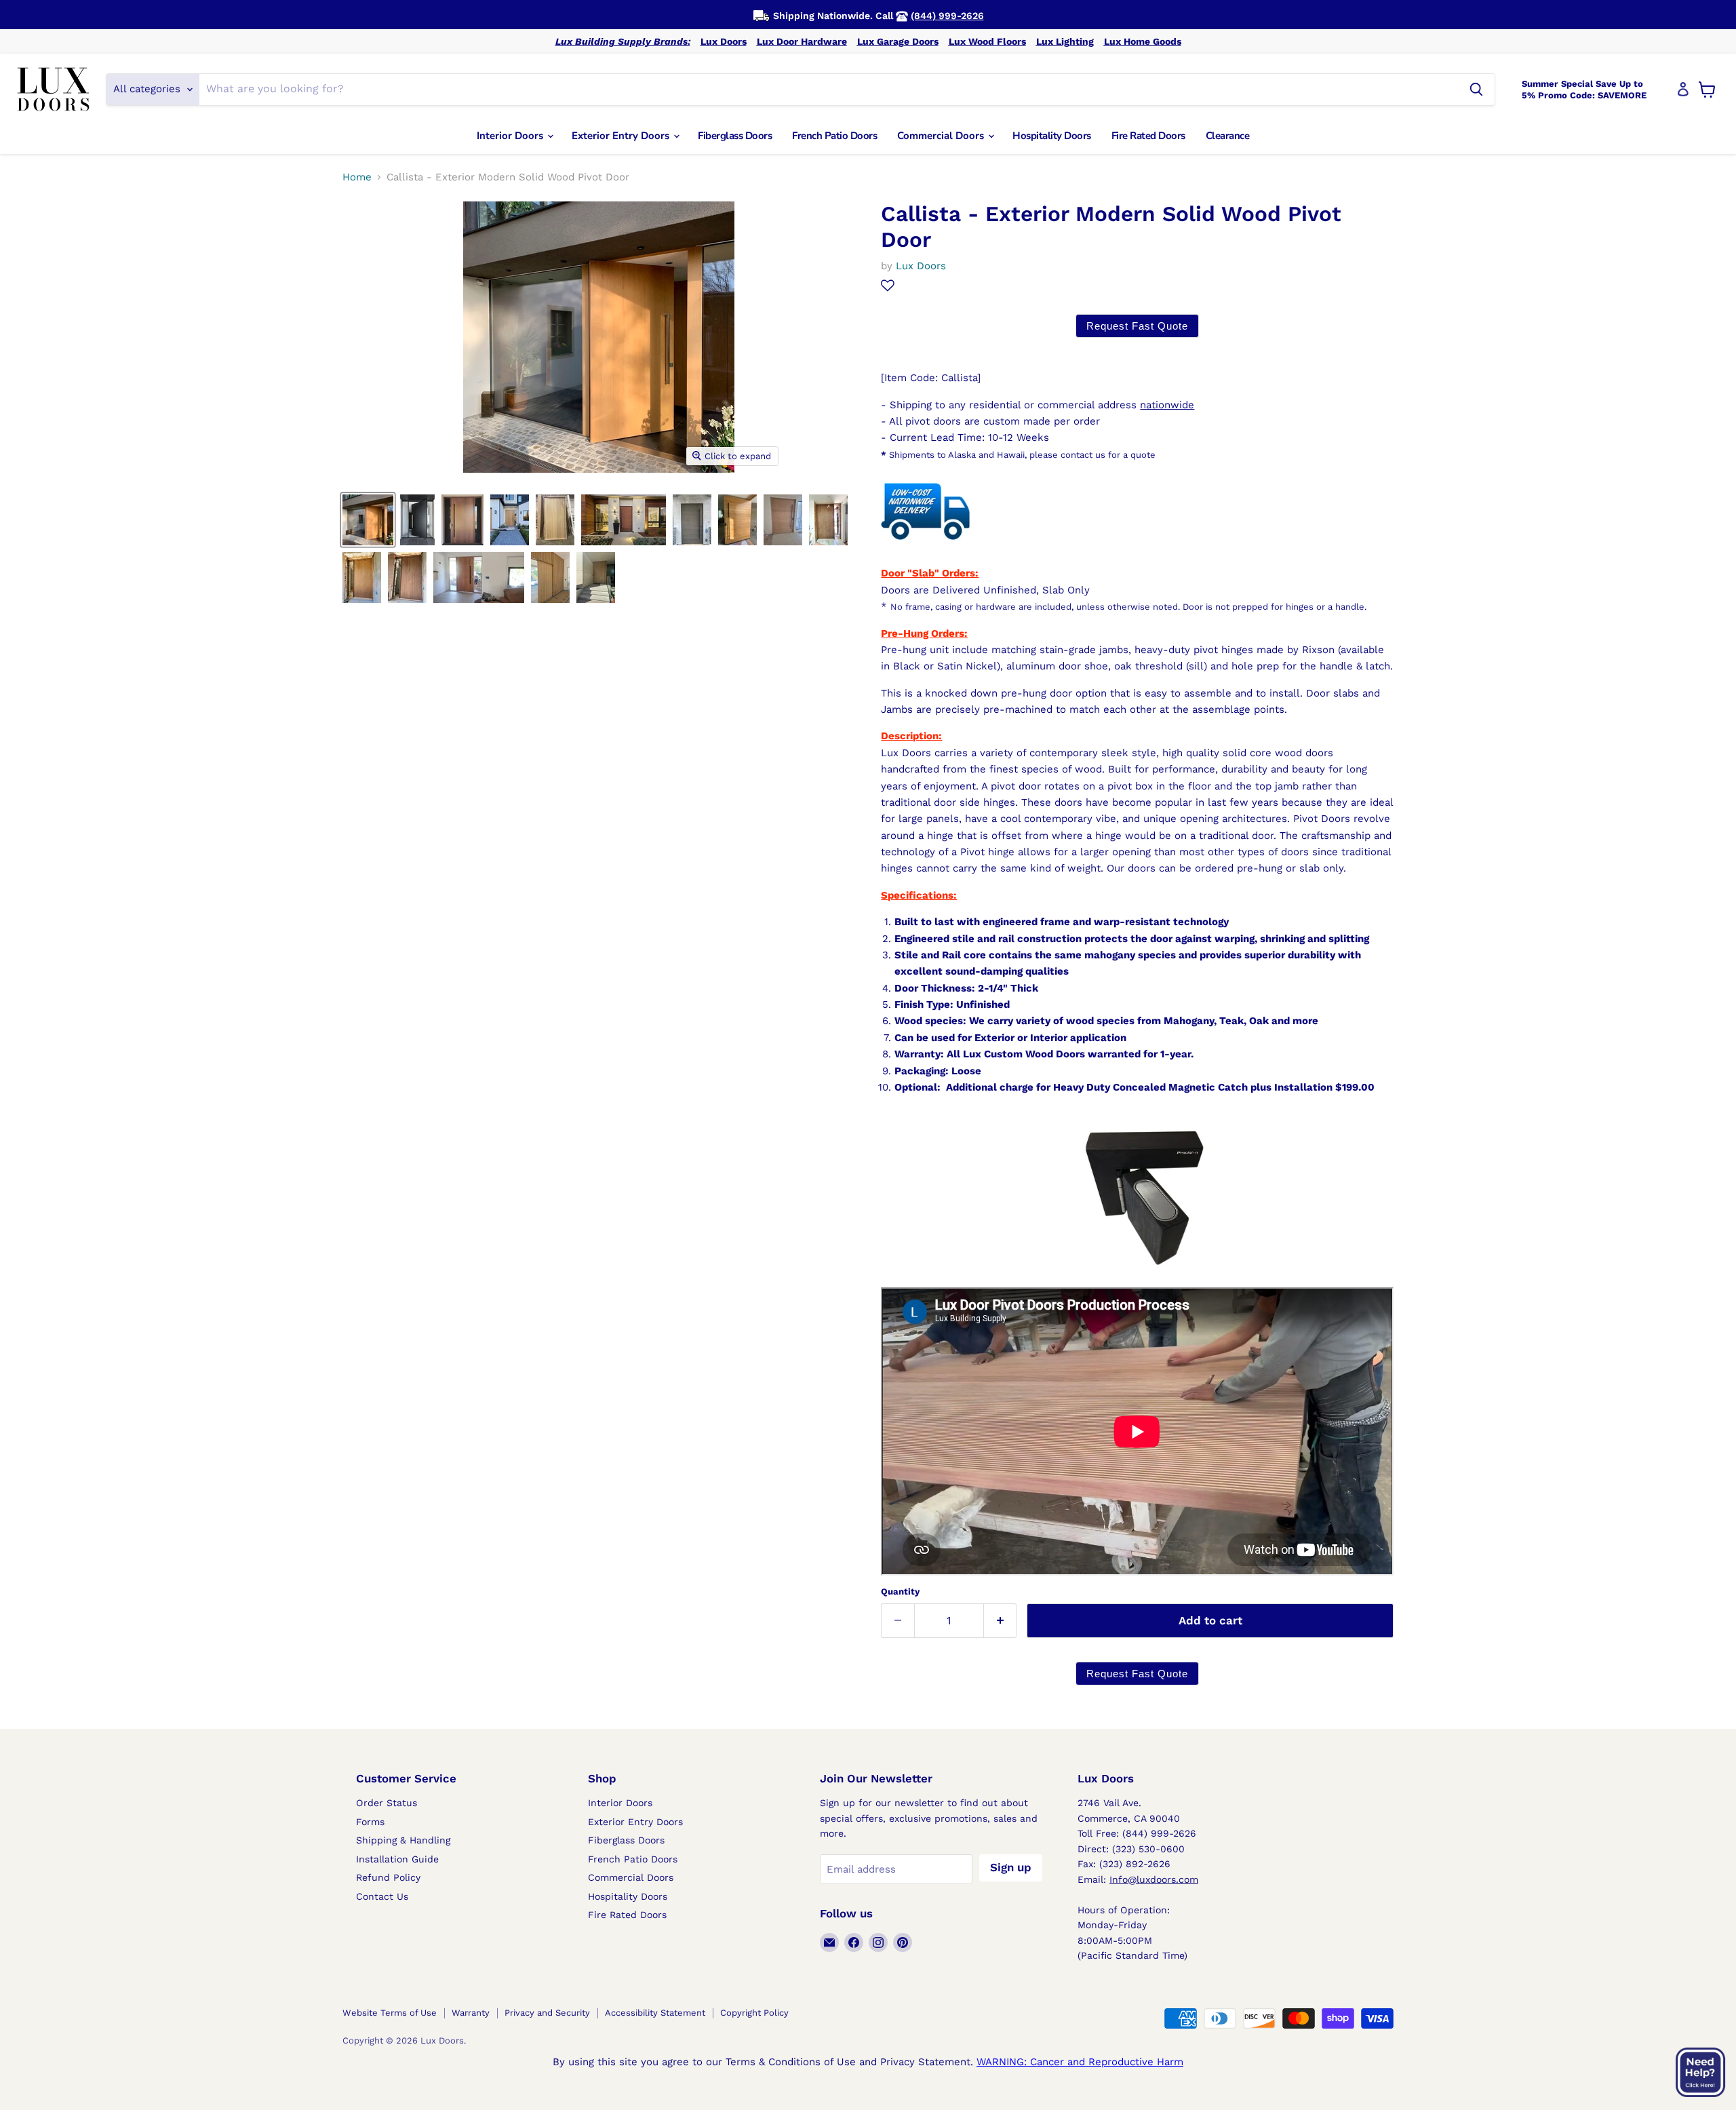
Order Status (387, 1803)
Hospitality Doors (1052, 136)
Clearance (1228, 136)
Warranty (471, 2013)
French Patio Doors (834, 136)
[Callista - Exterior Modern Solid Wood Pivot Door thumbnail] (368, 520)
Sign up (1011, 1867)
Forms (370, 1822)
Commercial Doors (942, 136)
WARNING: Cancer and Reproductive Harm (1080, 2062)
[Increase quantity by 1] (1001, 1621)
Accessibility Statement (655, 2013)
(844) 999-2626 (947, 16)
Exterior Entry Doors (622, 136)
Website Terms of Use (390, 2013)
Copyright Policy (754, 2013)
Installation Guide (397, 1859)
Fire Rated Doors (1148, 136)
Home (357, 177)
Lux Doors (724, 41)
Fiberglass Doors (735, 136)
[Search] (1476, 90)
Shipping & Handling (403, 1840)
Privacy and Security (547, 2013)
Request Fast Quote (1137, 326)
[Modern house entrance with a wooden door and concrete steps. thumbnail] (596, 578)
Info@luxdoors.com (1154, 1879)
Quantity (900, 1591)
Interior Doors (511, 136)
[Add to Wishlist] (888, 286)
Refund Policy (388, 1877)
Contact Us (382, 1896)
